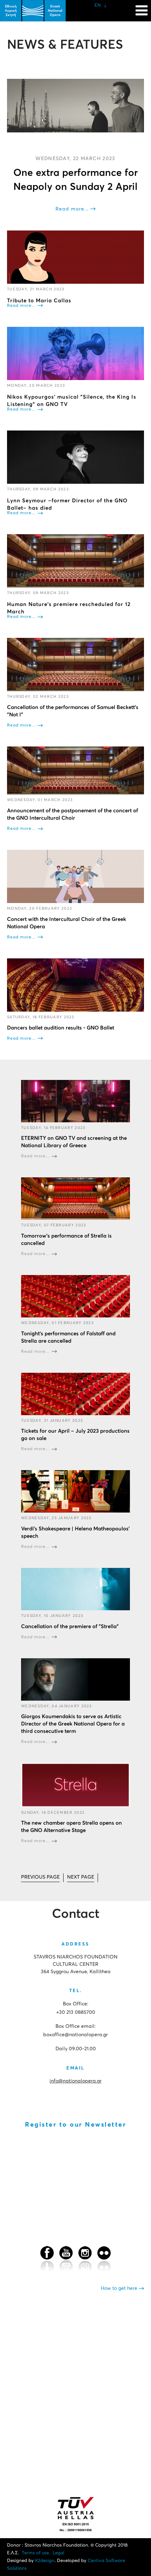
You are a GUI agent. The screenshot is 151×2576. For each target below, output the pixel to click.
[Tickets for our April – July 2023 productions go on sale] (75, 1394)
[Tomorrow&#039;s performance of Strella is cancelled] (75, 1199)
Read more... (72, 209)
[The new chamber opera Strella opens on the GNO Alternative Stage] (75, 1785)
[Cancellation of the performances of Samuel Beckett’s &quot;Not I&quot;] (75, 664)
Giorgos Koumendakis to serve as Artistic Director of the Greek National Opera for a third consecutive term (73, 1724)
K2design (45, 2561)
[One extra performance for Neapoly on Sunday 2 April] (75, 106)
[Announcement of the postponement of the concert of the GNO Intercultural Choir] (75, 770)
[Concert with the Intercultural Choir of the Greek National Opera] (75, 876)
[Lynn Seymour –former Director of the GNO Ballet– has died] (75, 457)
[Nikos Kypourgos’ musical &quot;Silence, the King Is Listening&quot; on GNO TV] (75, 354)
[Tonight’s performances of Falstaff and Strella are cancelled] (75, 1296)
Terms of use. (36, 2553)
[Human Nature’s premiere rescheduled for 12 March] (75, 561)
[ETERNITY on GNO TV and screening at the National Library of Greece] (75, 1101)
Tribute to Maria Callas (39, 301)
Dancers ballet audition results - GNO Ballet (61, 1028)
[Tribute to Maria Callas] (75, 257)
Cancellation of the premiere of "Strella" (70, 1627)
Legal (58, 2553)
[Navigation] (142, 7)
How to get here (120, 2288)
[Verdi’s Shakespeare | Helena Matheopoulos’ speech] (75, 1491)
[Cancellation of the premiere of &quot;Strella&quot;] (75, 1589)
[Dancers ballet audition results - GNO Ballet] (75, 985)
